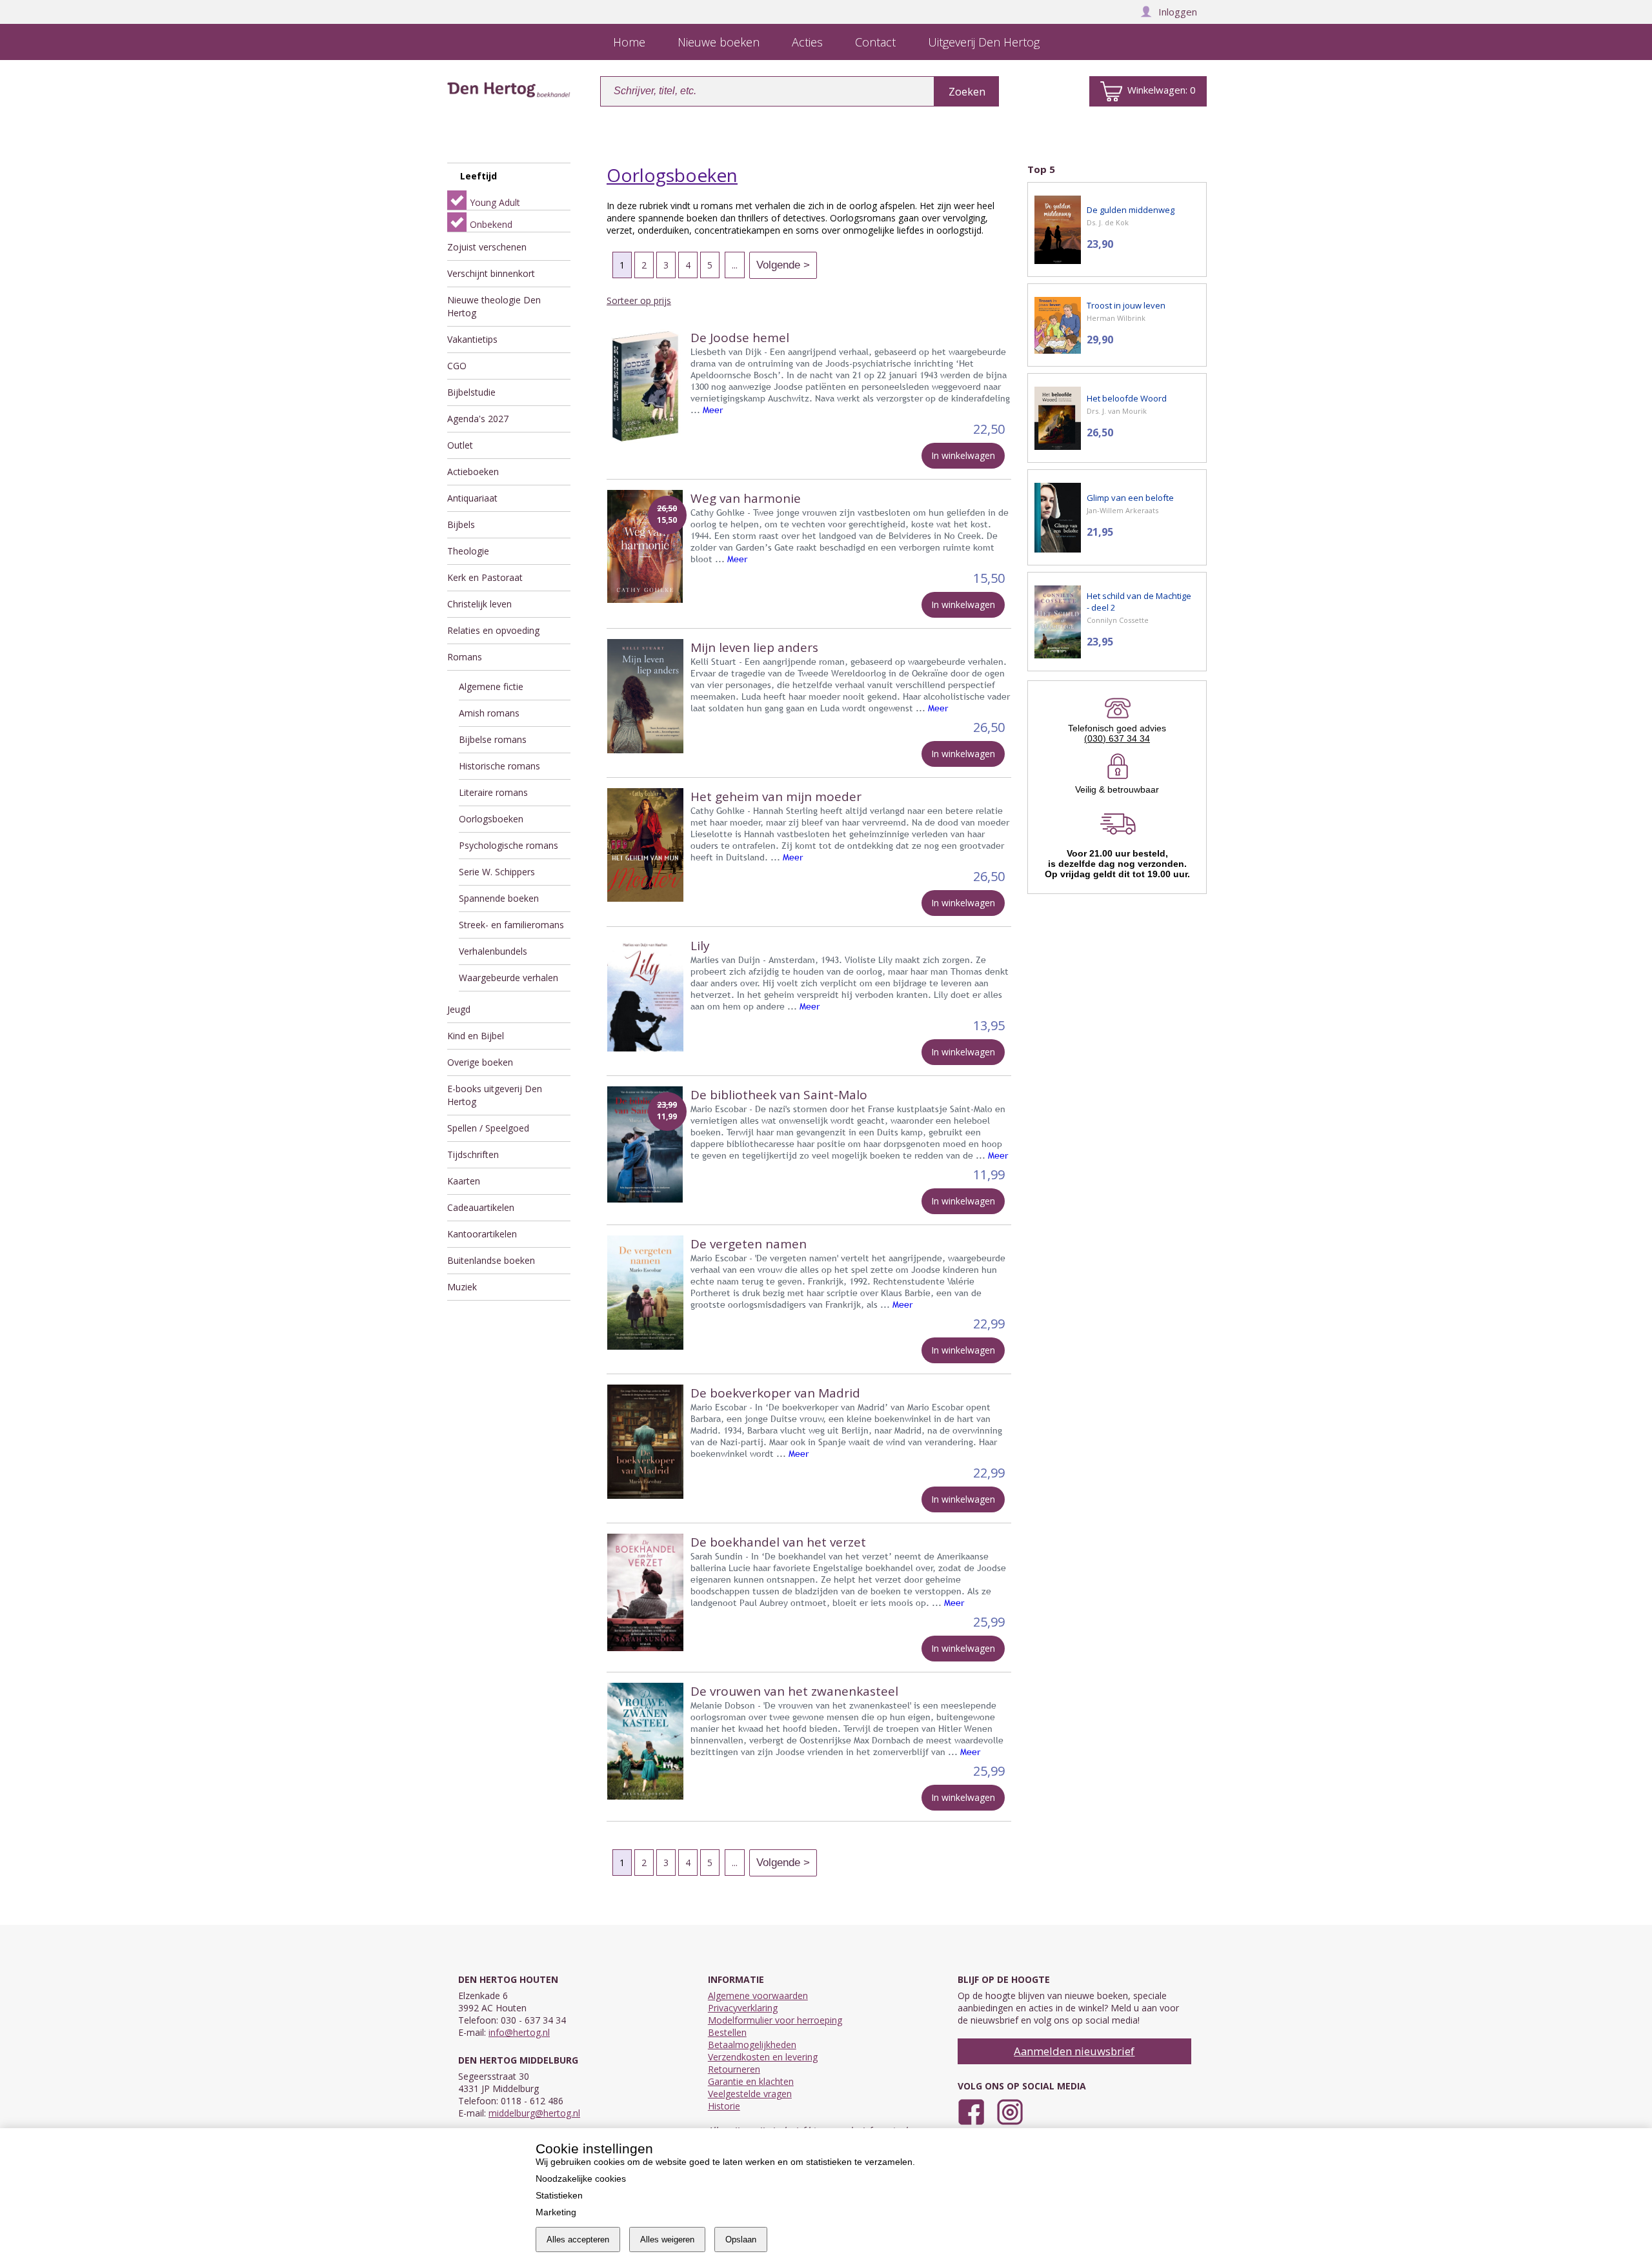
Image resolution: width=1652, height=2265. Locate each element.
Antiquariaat (472, 498)
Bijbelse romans (493, 739)
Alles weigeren (667, 2240)
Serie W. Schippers (497, 872)
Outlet (460, 445)
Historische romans (499, 766)
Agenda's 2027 (478, 419)
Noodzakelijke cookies (581, 2179)
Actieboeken (473, 472)
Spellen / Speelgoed (488, 1128)
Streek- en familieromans (511, 925)
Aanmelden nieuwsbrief (1074, 2051)
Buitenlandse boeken (491, 1260)
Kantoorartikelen (482, 1234)
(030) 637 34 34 (1117, 738)
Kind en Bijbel (476, 1036)
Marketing (556, 2212)
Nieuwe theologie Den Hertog (494, 306)
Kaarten (464, 1181)
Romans (465, 657)
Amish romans (489, 713)
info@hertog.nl (519, 2032)
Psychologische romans (509, 845)
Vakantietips (472, 339)
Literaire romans (493, 792)
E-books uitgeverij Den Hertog (495, 1095)
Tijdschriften (473, 1154)
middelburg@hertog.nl (534, 2113)
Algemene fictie (491, 686)
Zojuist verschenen (487, 247)
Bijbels (461, 524)
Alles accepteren (578, 2240)
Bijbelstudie (471, 392)
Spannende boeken (499, 898)
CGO (457, 366)
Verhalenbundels (493, 951)
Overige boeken (480, 1062)
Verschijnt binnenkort (491, 273)
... (735, 265)
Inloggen (1178, 12)
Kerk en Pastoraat (485, 577)
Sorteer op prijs (639, 300)
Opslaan (741, 2240)
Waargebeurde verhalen (509, 978)
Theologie (468, 551)
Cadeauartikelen (481, 1207)
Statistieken (559, 2195)
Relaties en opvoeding (493, 630)
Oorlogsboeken (491, 819)
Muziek (462, 1287)
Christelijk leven (479, 604)
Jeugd (459, 1009)
